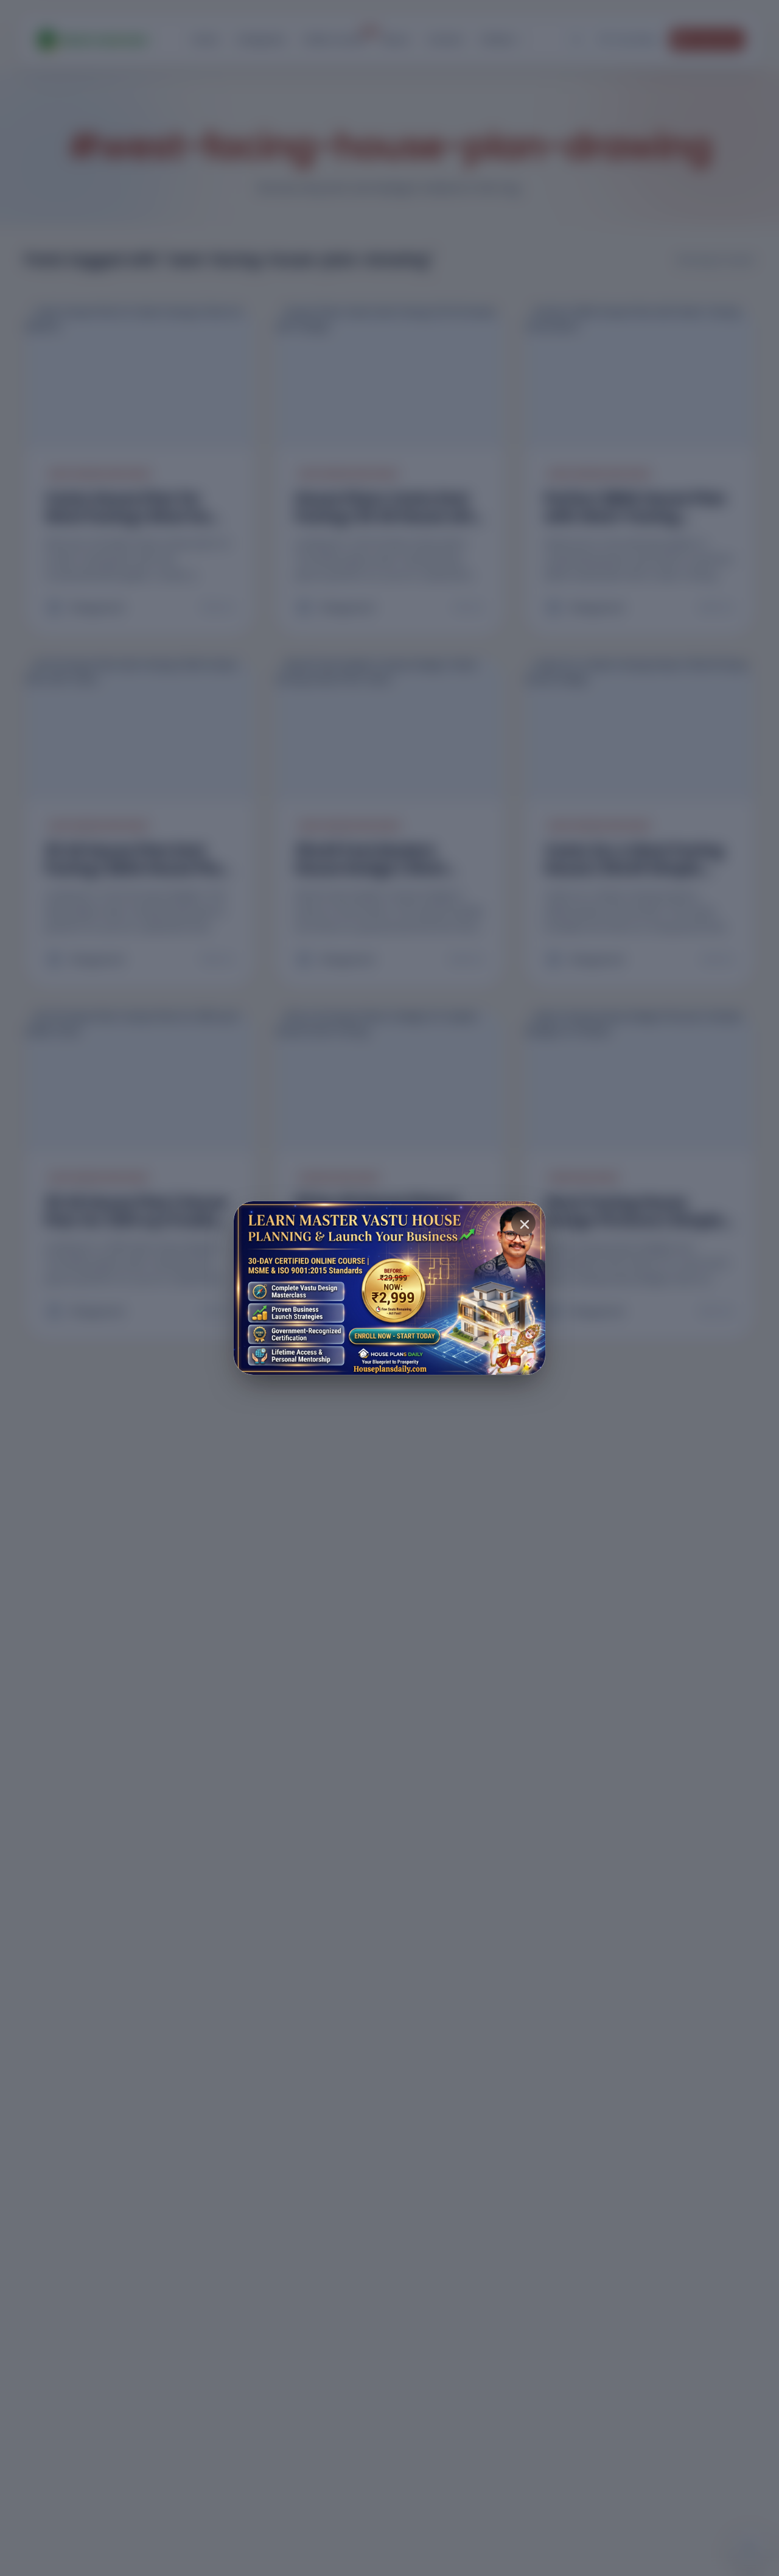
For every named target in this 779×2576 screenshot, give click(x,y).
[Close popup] (523, 1223)
